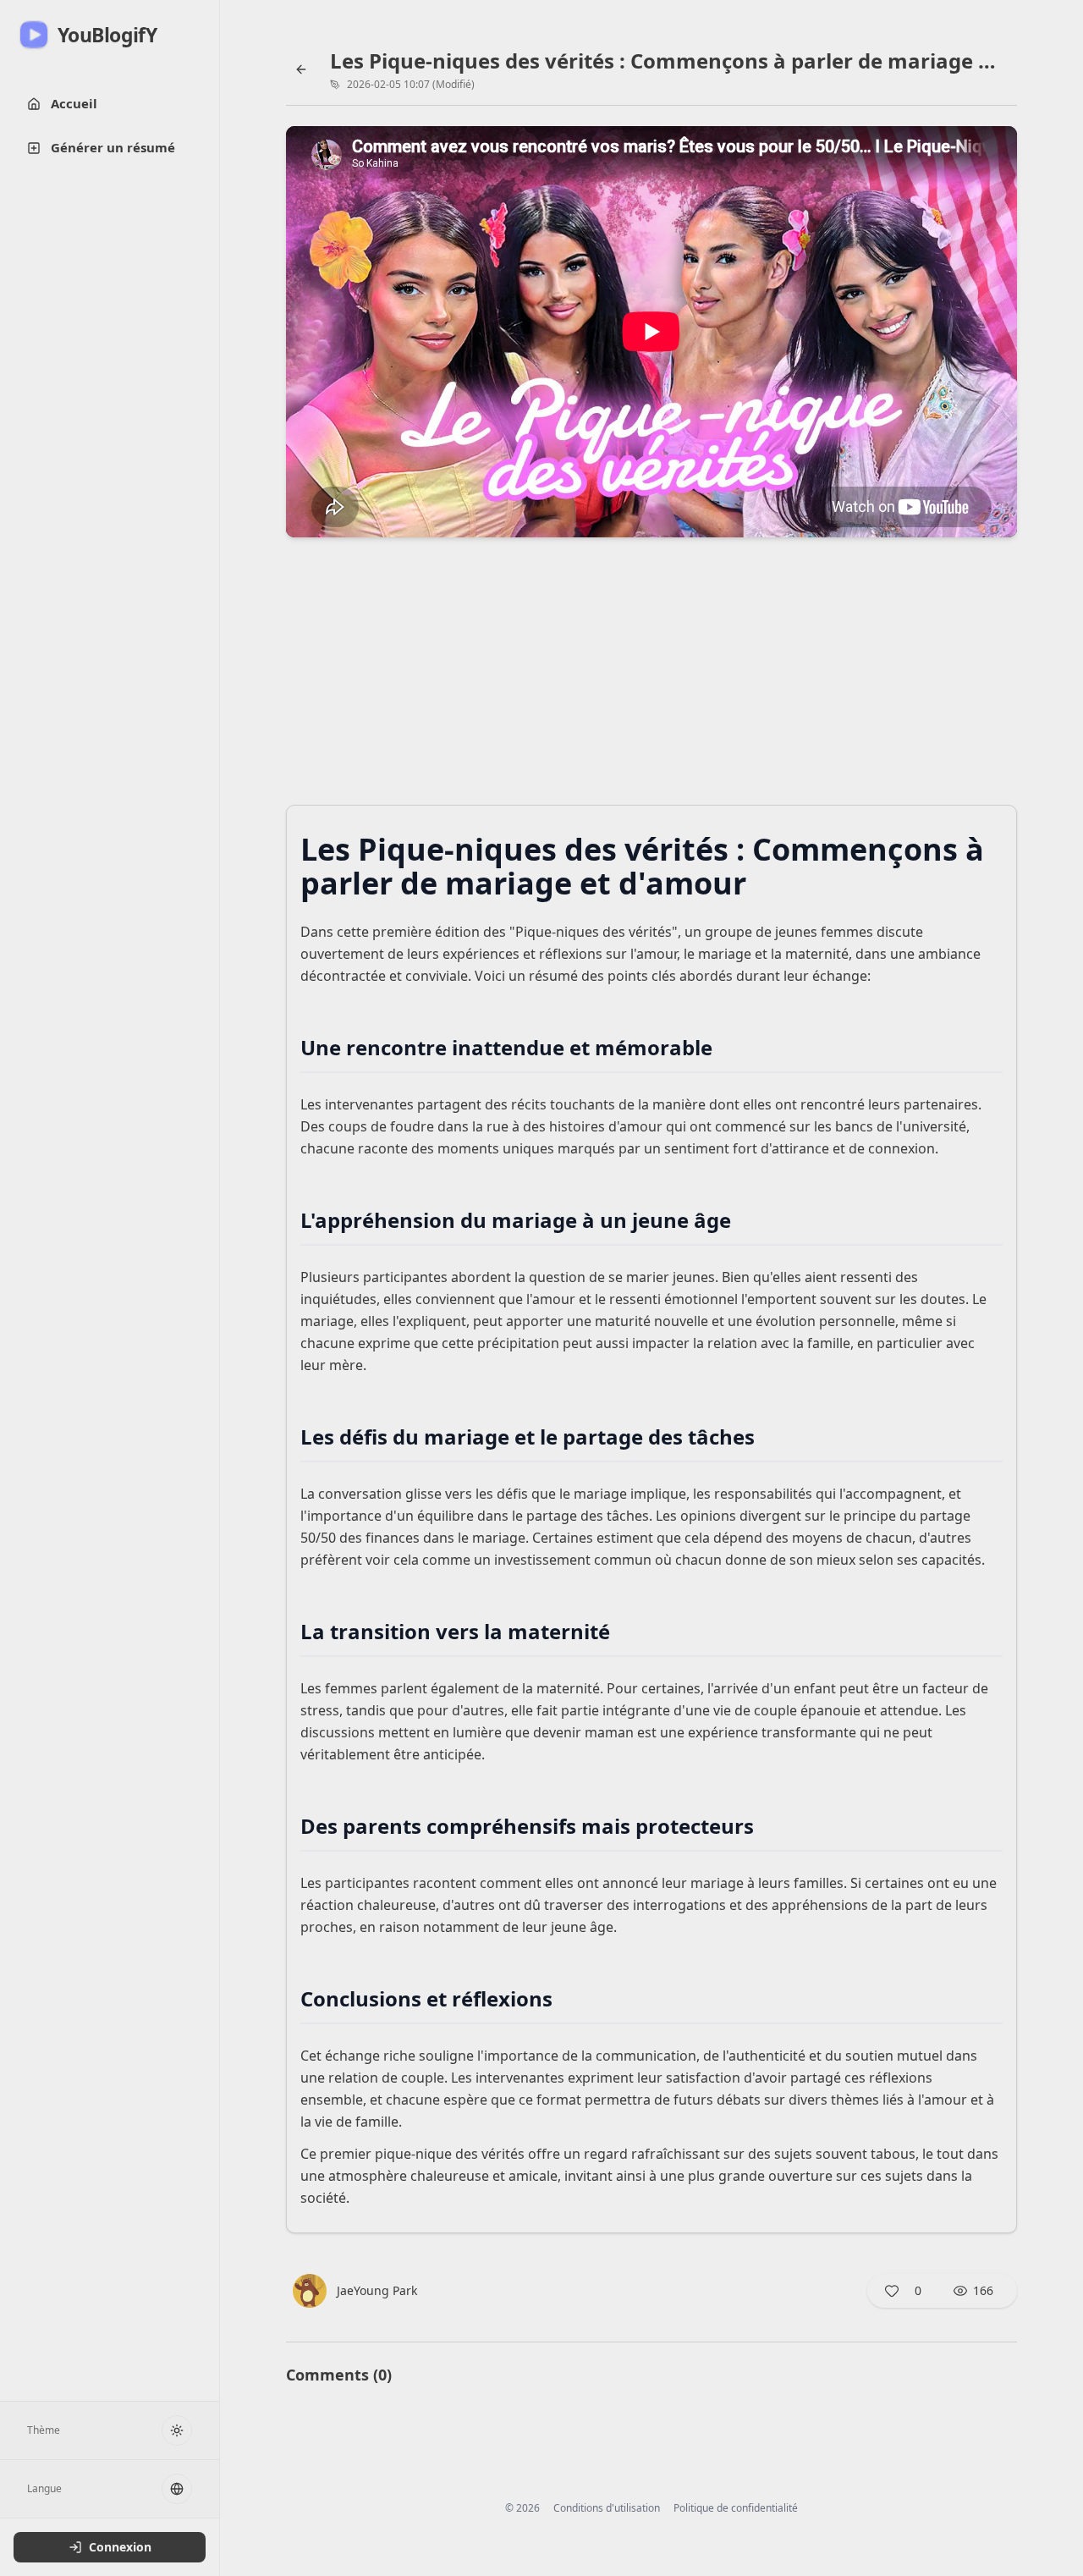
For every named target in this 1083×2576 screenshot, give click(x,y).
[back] (301, 69)
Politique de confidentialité (736, 2508)
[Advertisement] (651, 676)
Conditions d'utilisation (607, 2508)
